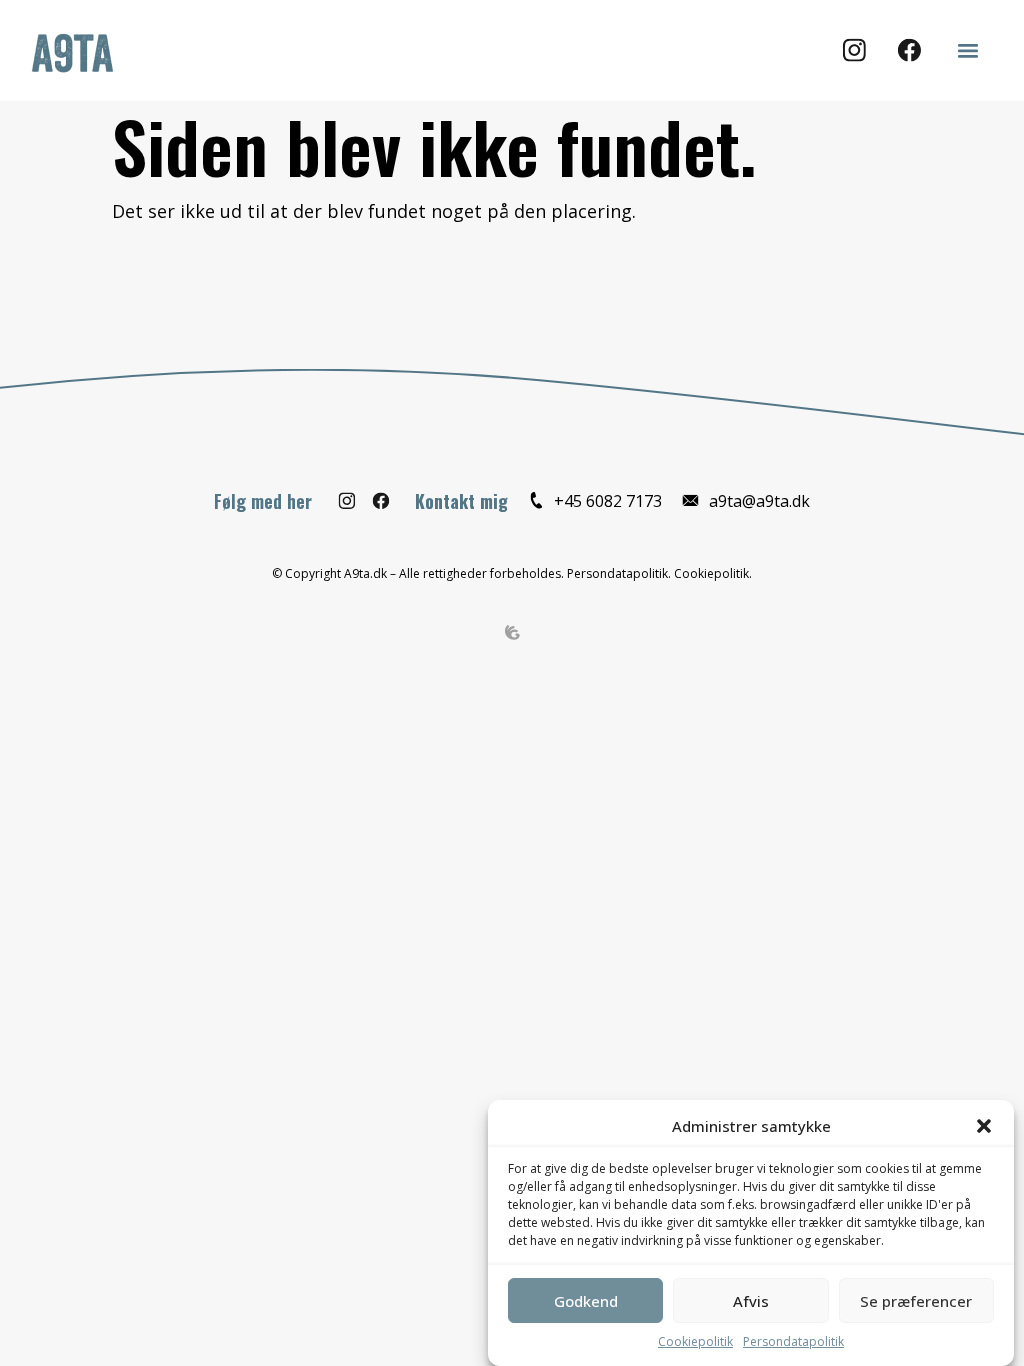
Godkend (586, 1301)
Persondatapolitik (793, 1341)
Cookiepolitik (695, 1341)
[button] (984, 1126)
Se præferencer (916, 1301)
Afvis (751, 1301)
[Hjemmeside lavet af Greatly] (512, 630)
